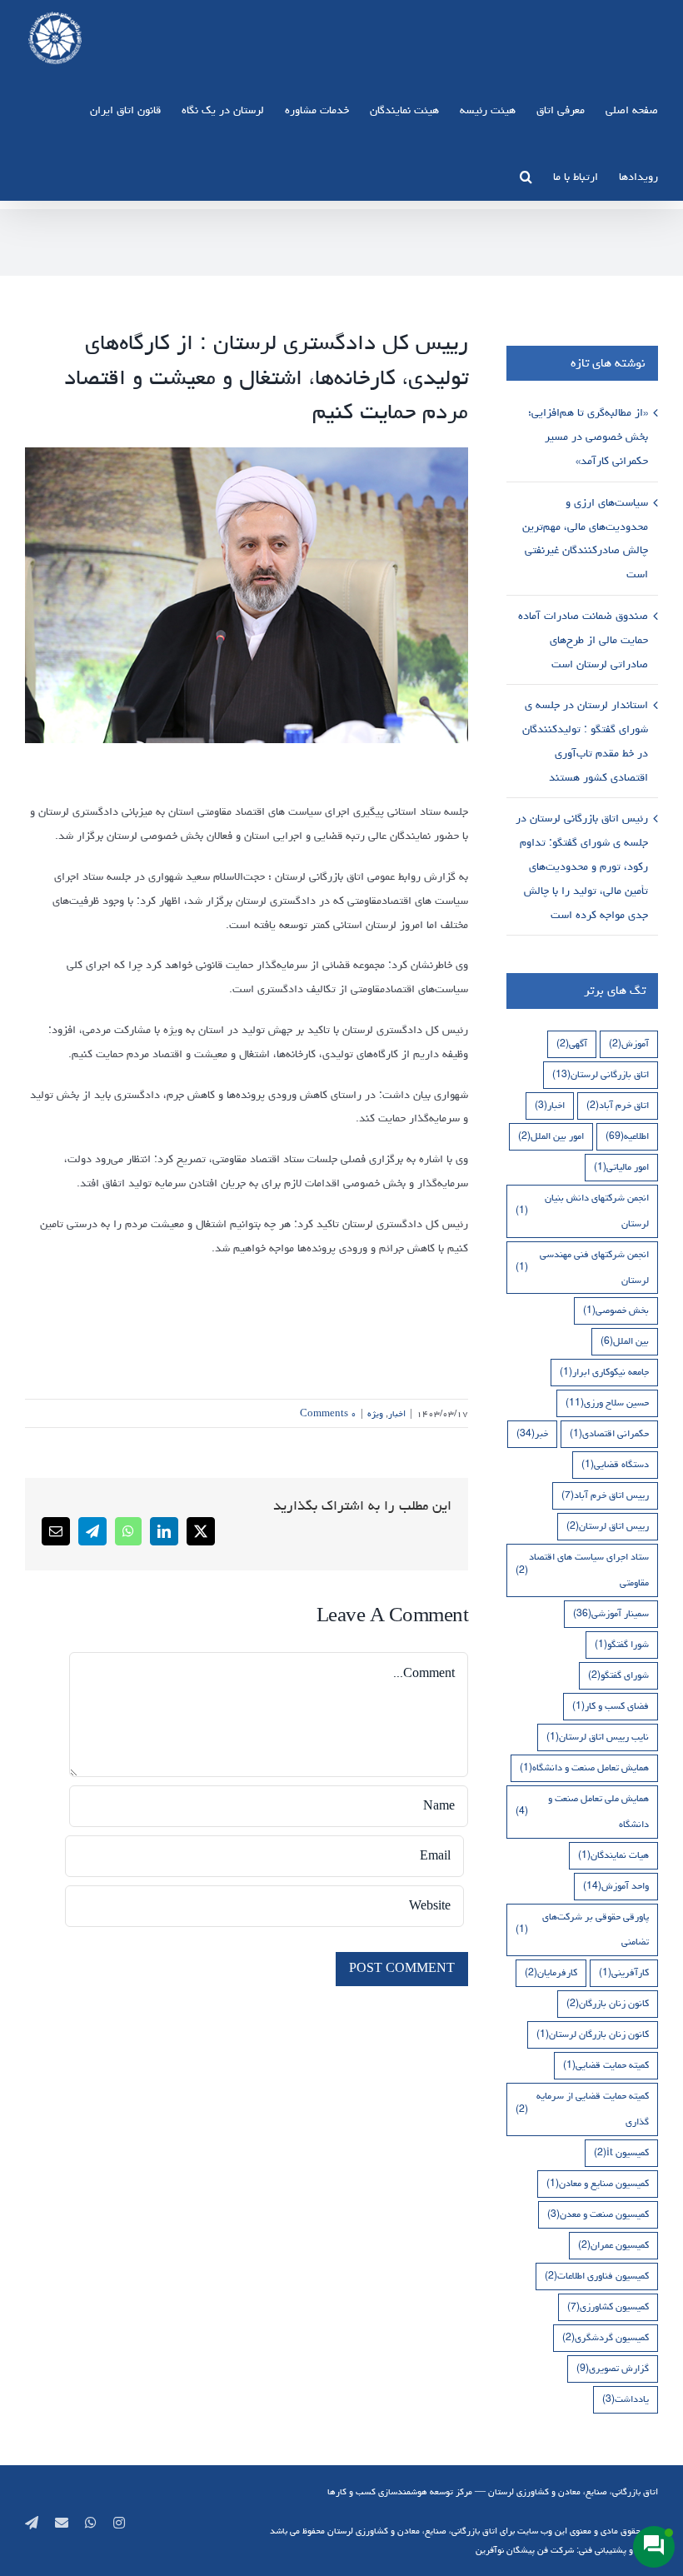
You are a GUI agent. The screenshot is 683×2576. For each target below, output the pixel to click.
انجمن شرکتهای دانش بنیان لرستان (582, 1211)
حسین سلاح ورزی (607, 1403)
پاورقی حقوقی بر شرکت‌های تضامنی (582, 1930)
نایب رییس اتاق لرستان (598, 1737)
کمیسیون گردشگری (606, 2337)
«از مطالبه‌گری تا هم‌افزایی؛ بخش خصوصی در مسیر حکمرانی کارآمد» (588, 437)
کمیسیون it (621, 2152)
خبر (532, 1433)
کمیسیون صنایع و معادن (598, 2183)
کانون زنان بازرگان (608, 2003)
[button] (526, 176)
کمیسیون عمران (613, 2245)
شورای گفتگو (618, 1675)
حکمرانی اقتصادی (609, 1433)
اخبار (397, 1413)
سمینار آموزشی (611, 1613)
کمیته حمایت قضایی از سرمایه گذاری (582, 2109)
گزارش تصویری (613, 2368)
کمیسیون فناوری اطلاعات (597, 2276)
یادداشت (626, 2399)
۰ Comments (328, 1413)
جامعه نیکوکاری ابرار (604, 1372)
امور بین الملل (551, 1136)
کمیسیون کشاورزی (608, 2306)
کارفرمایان (551, 1972)
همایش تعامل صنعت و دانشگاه (584, 1767)
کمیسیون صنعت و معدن (598, 2214)
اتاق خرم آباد (618, 1105)
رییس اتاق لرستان (608, 1526)
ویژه (375, 1413)
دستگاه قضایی (615, 1464)
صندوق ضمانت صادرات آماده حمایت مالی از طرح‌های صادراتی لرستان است (583, 640)
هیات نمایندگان (613, 1855)
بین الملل (625, 1341)
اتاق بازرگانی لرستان (601, 1074)
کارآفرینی (624, 1972)
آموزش (629, 1043)
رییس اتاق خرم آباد (605, 1495)
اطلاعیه (627, 1136)
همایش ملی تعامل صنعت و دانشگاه (582, 1811)
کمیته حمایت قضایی (606, 2065)
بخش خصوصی (616, 1310)
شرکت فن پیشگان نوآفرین (525, 2550)
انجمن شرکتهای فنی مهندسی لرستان (582, 1267)
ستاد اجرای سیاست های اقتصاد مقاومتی (582, 1570)
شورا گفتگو (622, 1644)
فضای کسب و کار (611, 1706)
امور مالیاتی (621, 1167)
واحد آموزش (616, 1886)
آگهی (572, 1043)
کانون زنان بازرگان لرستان (593, 2034)
